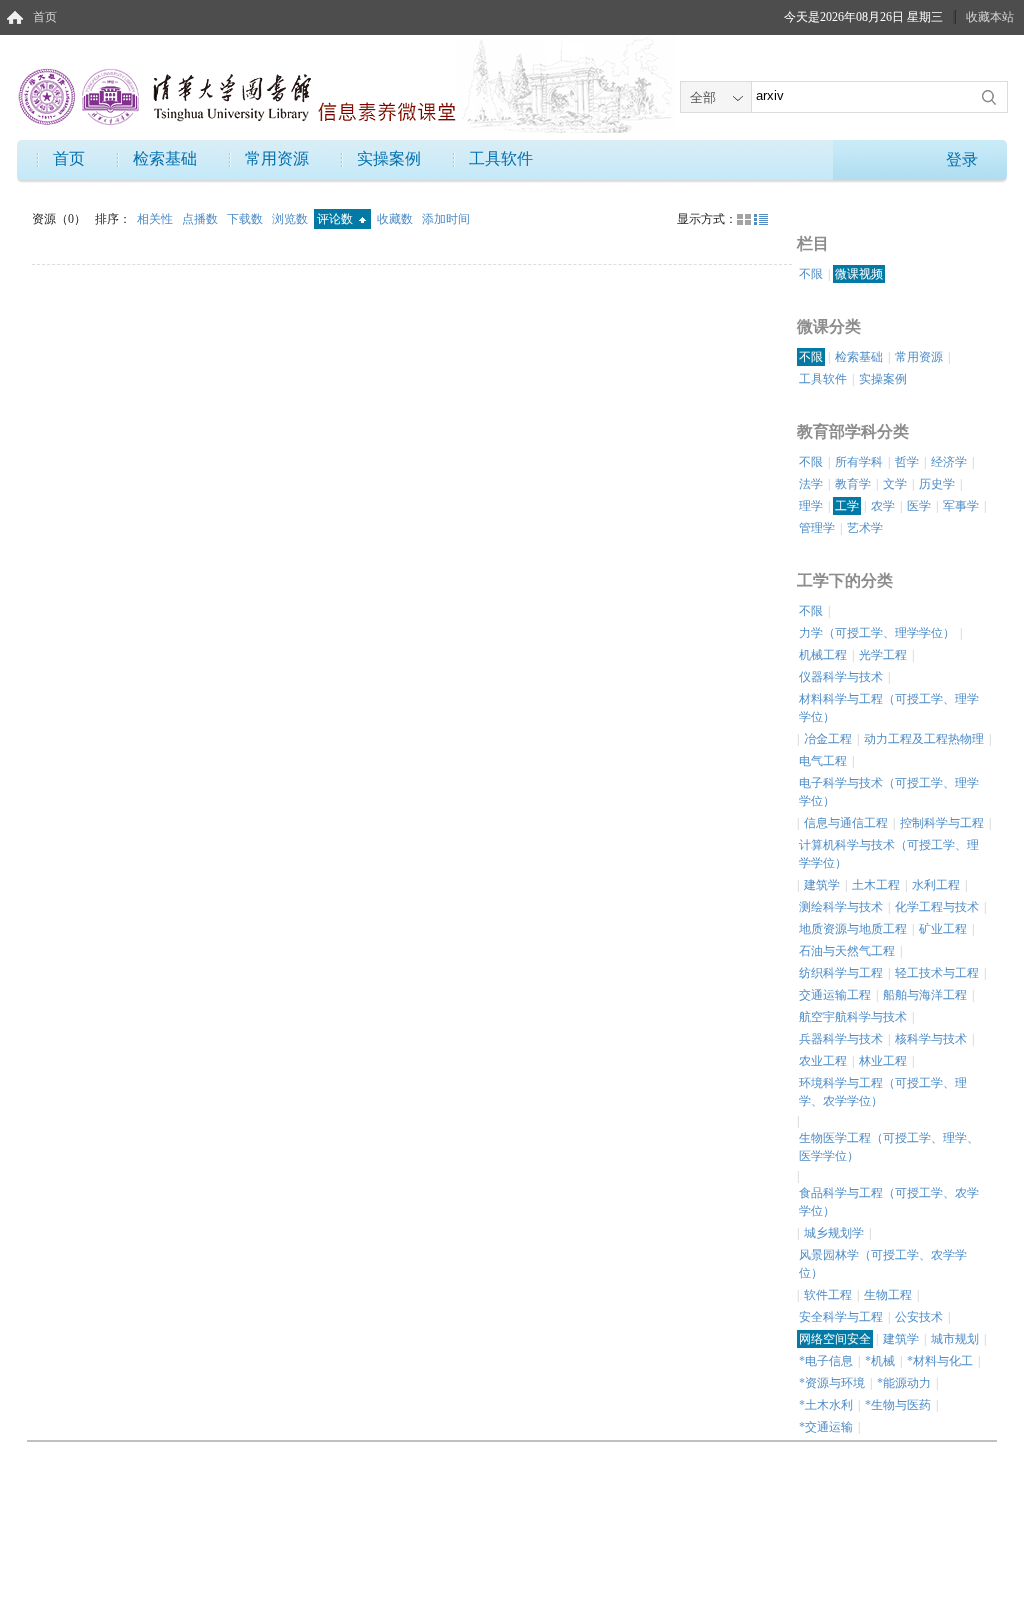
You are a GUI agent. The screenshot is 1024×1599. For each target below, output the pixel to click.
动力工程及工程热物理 (924, 739)
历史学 (937, 484)
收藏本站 (990, 17)
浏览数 (291, 219)
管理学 (817, 528)
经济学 (949, 462)
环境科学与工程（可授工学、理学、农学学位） (883, 1092)
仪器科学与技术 (841, 677)
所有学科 (859, 462)
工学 (847, 506)
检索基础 (165, 158)
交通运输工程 (835, 995)
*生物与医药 (898, 1405)
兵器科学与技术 (841, 1039)
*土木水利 (826, 1405)
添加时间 (446, 219)
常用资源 (277, 158)
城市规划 (955, 1339)
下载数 (246, 219)
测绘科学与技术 (841, 907)
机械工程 (823, 655)
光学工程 (883, 655)
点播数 (201, 219)
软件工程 (828, 1295)
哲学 (907, 462)
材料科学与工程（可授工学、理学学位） (889, 708)
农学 (883, 506)
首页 (45, 17)
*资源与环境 (832, 1383)
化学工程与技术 (937, 907)
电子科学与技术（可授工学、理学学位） (889, 792)
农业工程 (823, 1061)
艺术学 (865, 528)
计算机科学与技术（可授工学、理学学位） (889, 854)
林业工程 (883, 1061)
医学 (919, 506)
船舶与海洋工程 (925, 995)
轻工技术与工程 (937, 973)
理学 (811, 506)
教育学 (853, 484)
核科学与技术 (931, 1039)
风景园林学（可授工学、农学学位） (883, 1264)
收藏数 (396, 219)
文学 (895, 484)
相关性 (156, 219)
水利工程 (936, 885)
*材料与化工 (940, 1361)
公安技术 (919, 1317)
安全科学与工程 (841, 1317)
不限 (811, 274)
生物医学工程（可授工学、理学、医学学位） (889, 1147)
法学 (811, 484)
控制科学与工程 (942, 823)
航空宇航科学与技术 (853, 1017)
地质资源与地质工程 (853, 929)
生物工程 (888, 1295)
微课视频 (859, 274)
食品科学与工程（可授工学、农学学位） (889, 1202)
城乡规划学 (834, 1233)
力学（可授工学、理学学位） (877, 633)
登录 (962, 159)
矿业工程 (943, 929)
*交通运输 (826, 1427)
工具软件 (501, 158)
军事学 (961, 506)
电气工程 (823, 761)
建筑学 (822, 885)
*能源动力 (904, 1383)
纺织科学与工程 (841, 973)
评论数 (336, 219)
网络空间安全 (835, 1339)
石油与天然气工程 (847, 951)
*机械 (880, 1361)
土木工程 (876, 885)
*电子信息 (826, 1361)
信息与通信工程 (846, 823)
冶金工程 (828, 739)
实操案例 (389, 158)
